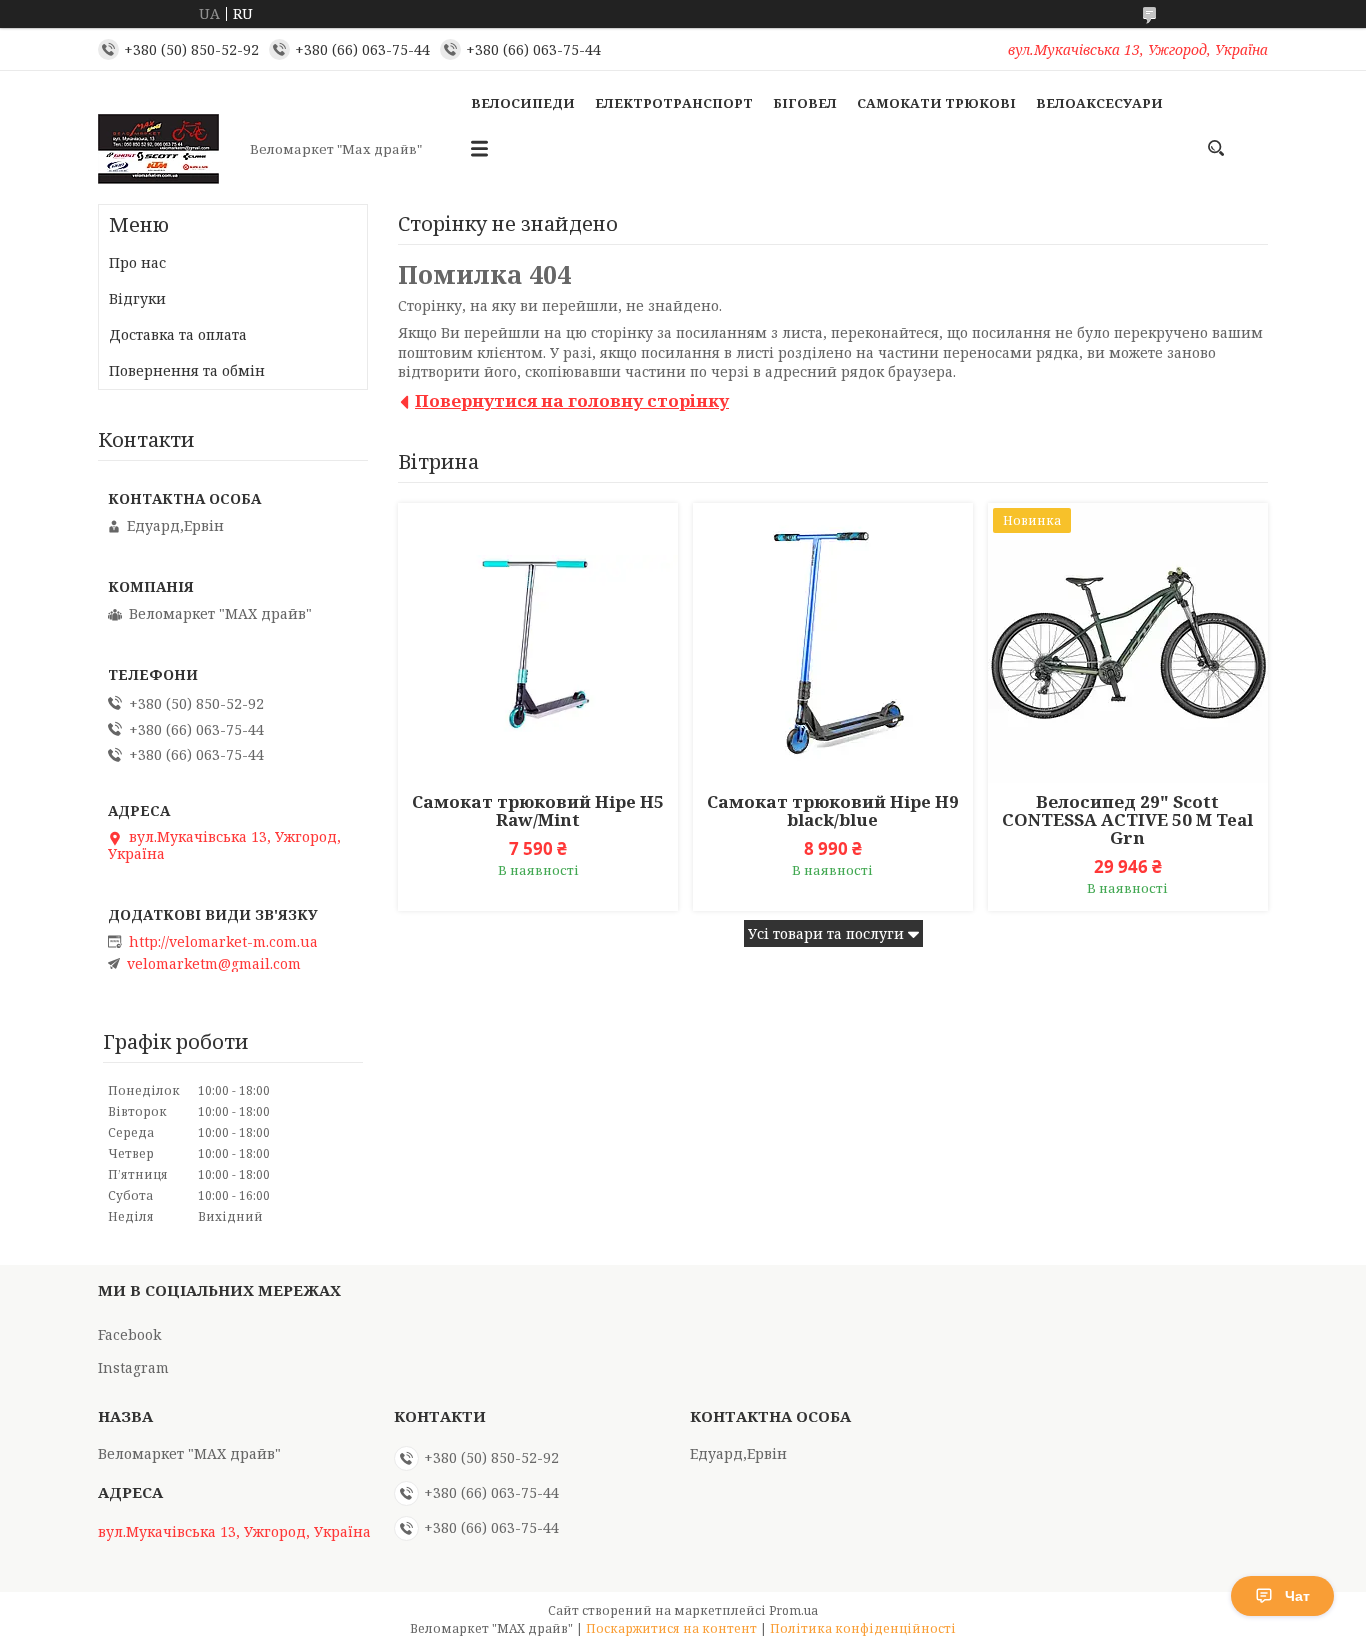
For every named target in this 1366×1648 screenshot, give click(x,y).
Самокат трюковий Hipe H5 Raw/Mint (538, 811)
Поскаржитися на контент (671, 1628)
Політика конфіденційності (863, 1628)
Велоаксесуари (1099, 103)
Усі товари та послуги (826, 933)
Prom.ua (793, 1610)
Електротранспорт (674, 103)
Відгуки (137, 298)
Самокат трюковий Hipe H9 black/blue (833, 811)
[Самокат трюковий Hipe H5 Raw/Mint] (538, 643)
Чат (1297, 1596)
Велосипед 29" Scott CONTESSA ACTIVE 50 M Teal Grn (1127, 820)
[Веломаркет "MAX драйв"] (168, 149)
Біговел (805, 103)
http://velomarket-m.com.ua (223, 942)
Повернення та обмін (187, 370)
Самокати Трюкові (936, 103)
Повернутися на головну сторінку (572, 400)
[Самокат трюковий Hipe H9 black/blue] (833, 643)
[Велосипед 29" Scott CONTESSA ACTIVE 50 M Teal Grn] (1128, 643)
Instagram (133, 1367)
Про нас (137, 262)
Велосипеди (523, 103)
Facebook (129, 1334)
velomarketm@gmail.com (214, 964)
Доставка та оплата (178, 334)
